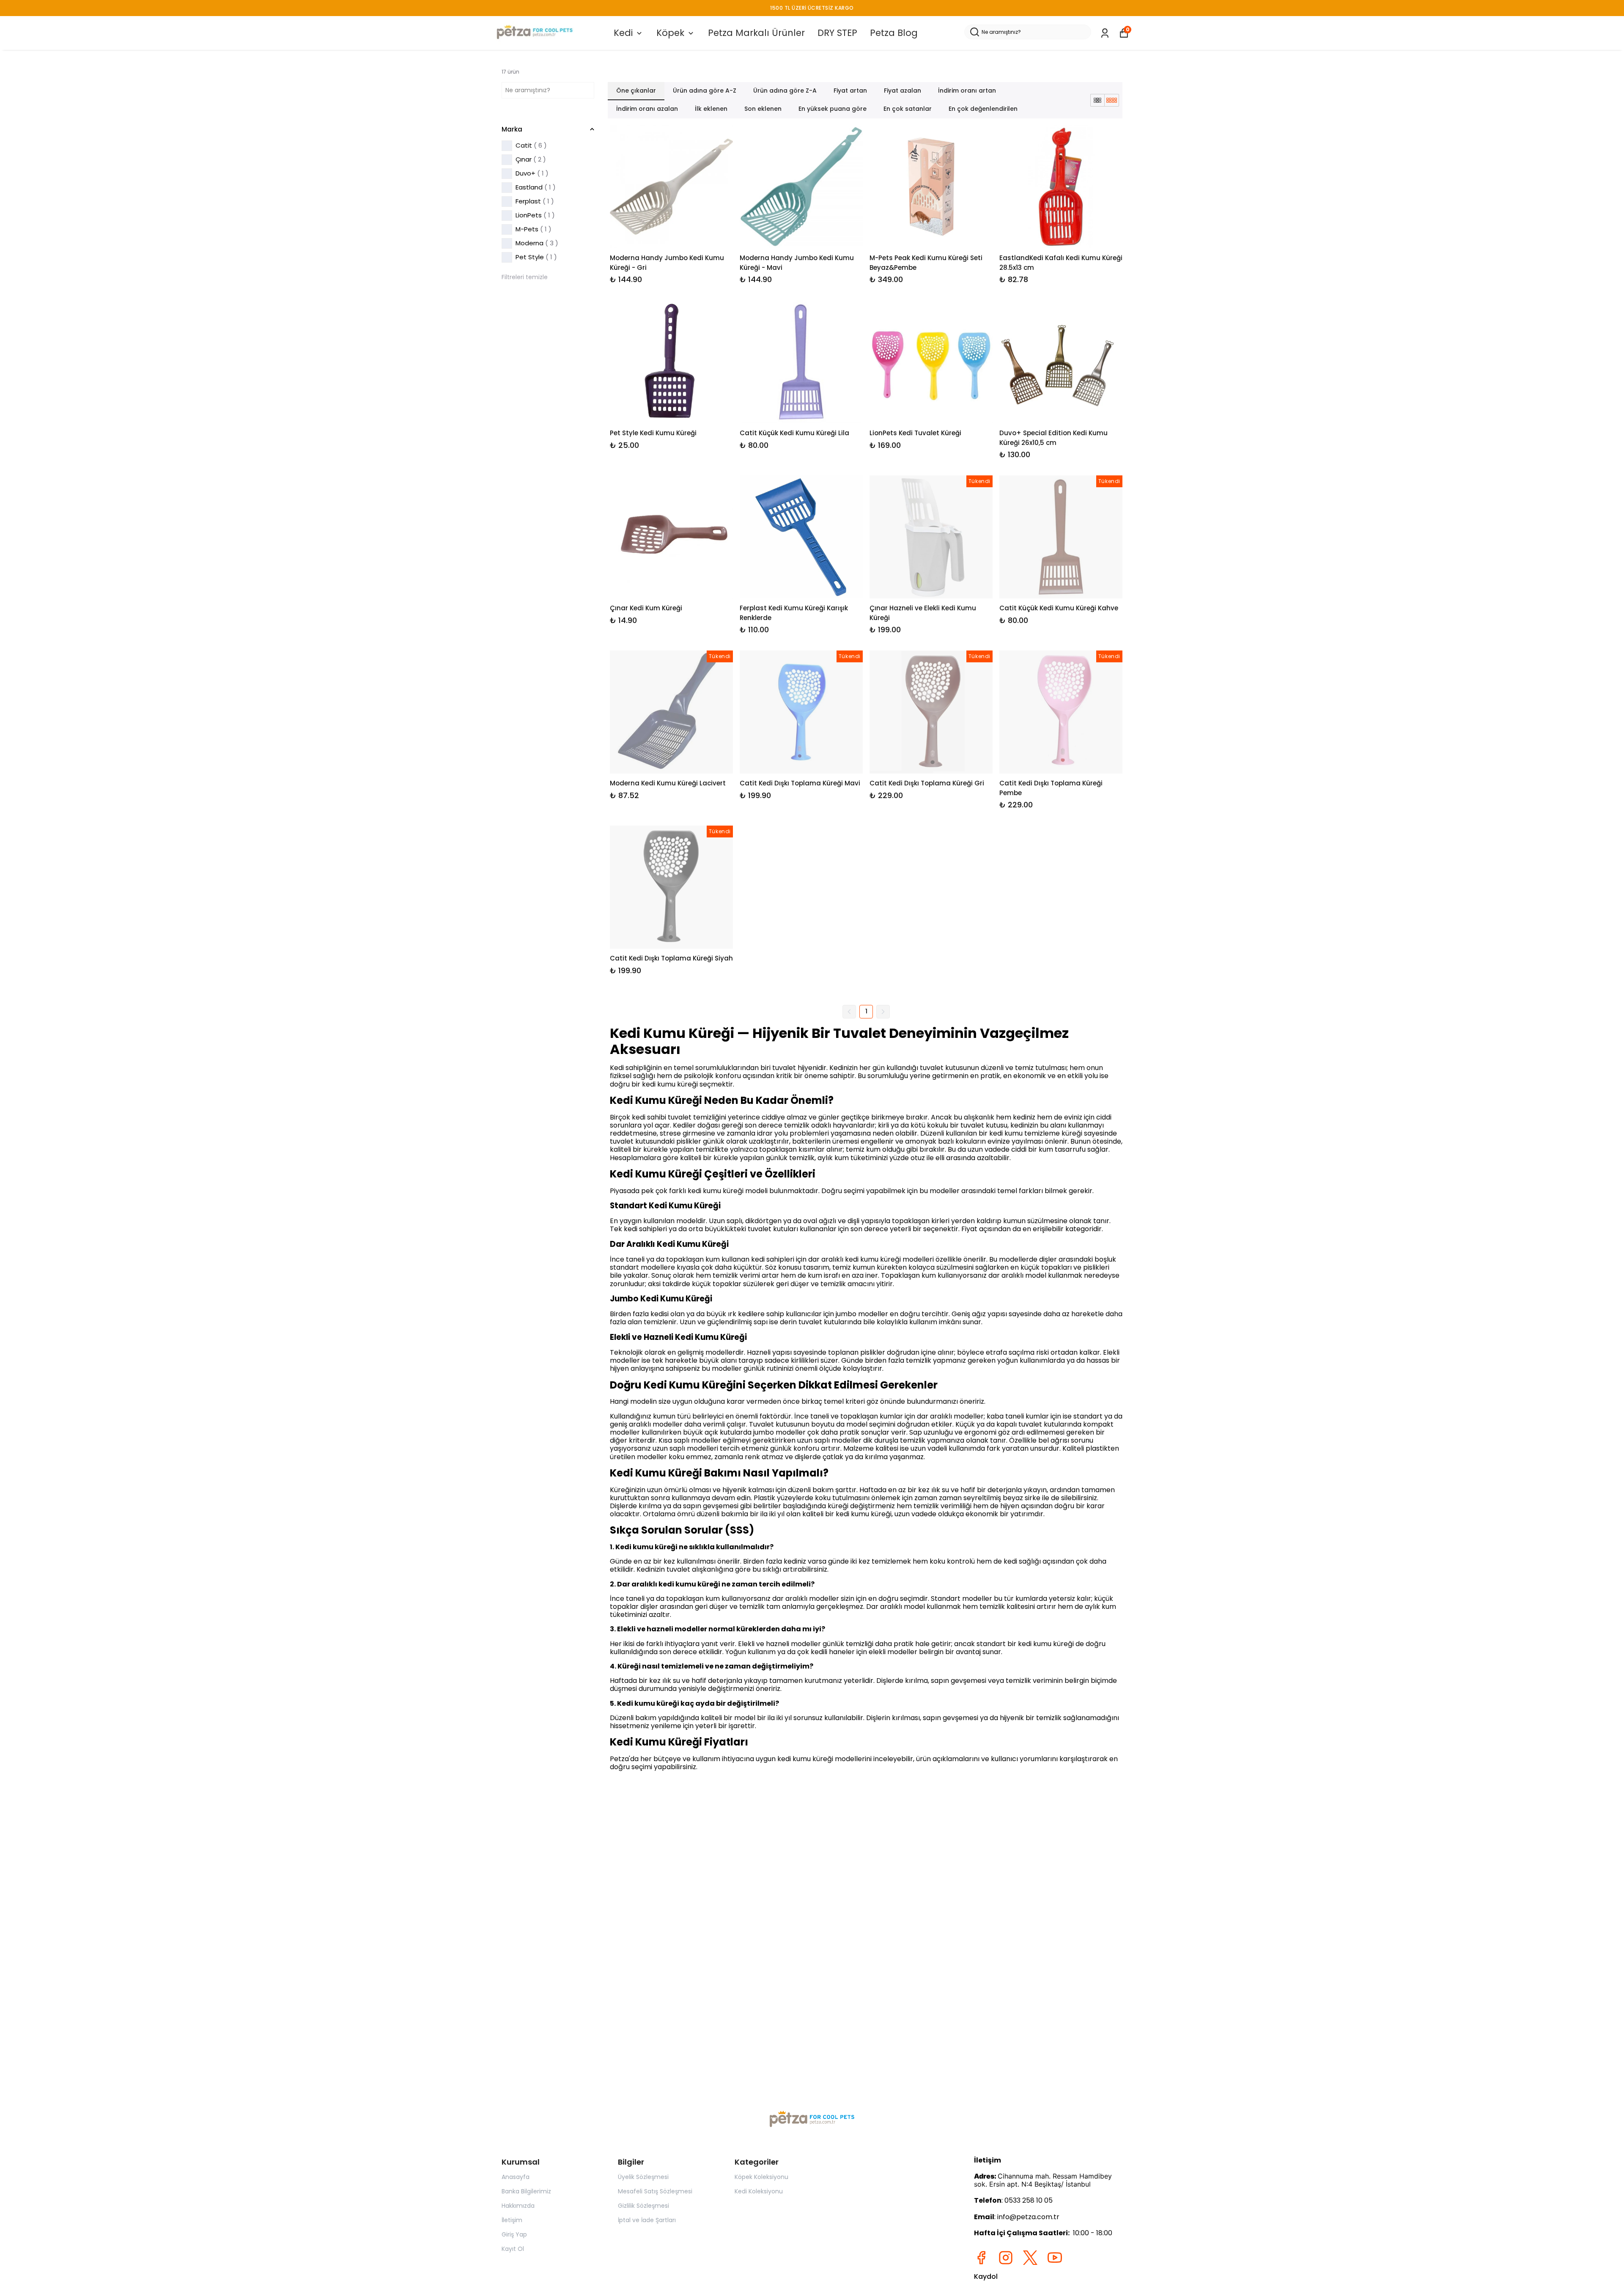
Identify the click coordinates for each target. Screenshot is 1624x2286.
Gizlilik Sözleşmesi (643, 2206)
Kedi (623, 33)
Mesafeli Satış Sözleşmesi (655, 2191)
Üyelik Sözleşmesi (643, 2177)
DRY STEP (837, 33)
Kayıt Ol (513, 2249)
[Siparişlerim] (1105, 33)
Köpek (670, 33)
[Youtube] (1055, 2258)
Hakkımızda (518, 2206)
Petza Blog (894, 33)
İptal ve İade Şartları (647, 2220)
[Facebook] (981, 2258)
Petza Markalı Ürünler (756, 33)
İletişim (512, 2220)
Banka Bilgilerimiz (526, 2191)
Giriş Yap (514, 2234)
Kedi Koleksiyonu (759, 2191)
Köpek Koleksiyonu (761, 2177)
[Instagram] (1006, 2258)
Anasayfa (516, 2177)
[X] (1030, 2258)
